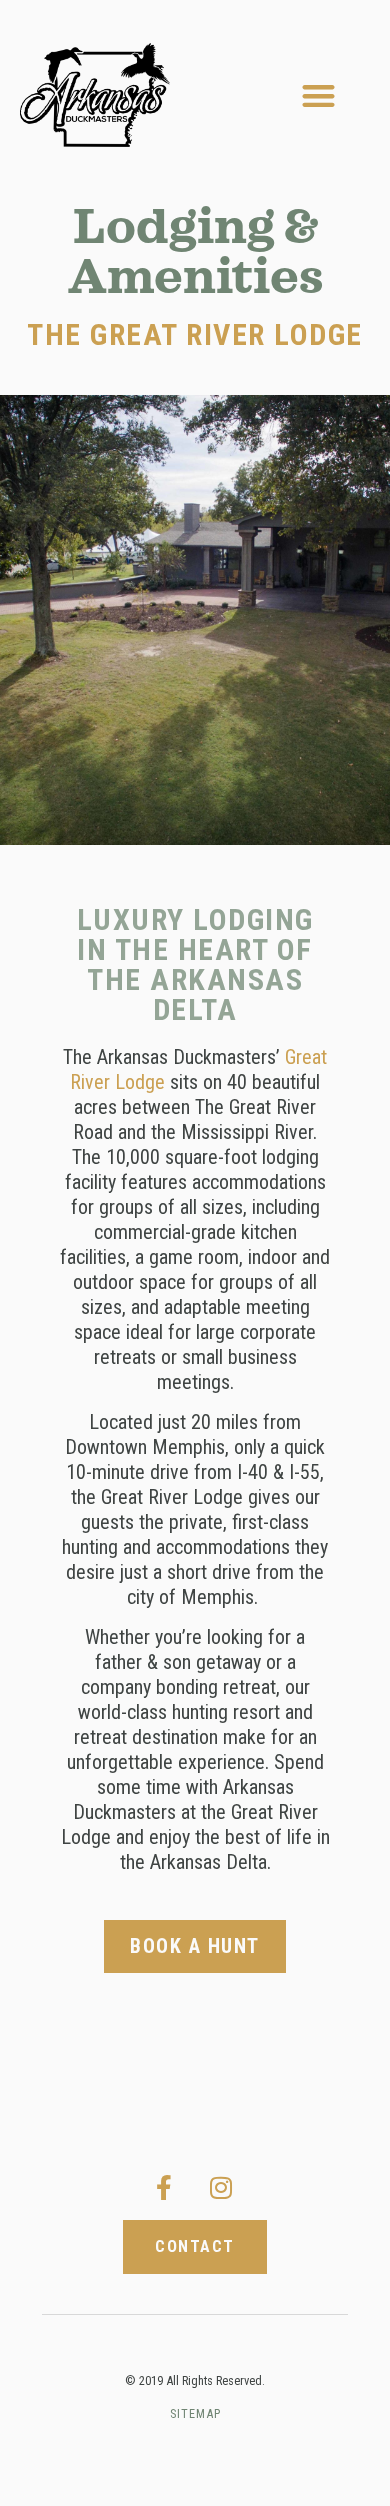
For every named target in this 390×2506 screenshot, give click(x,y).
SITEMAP (195, 2413)
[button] (319, 95)
